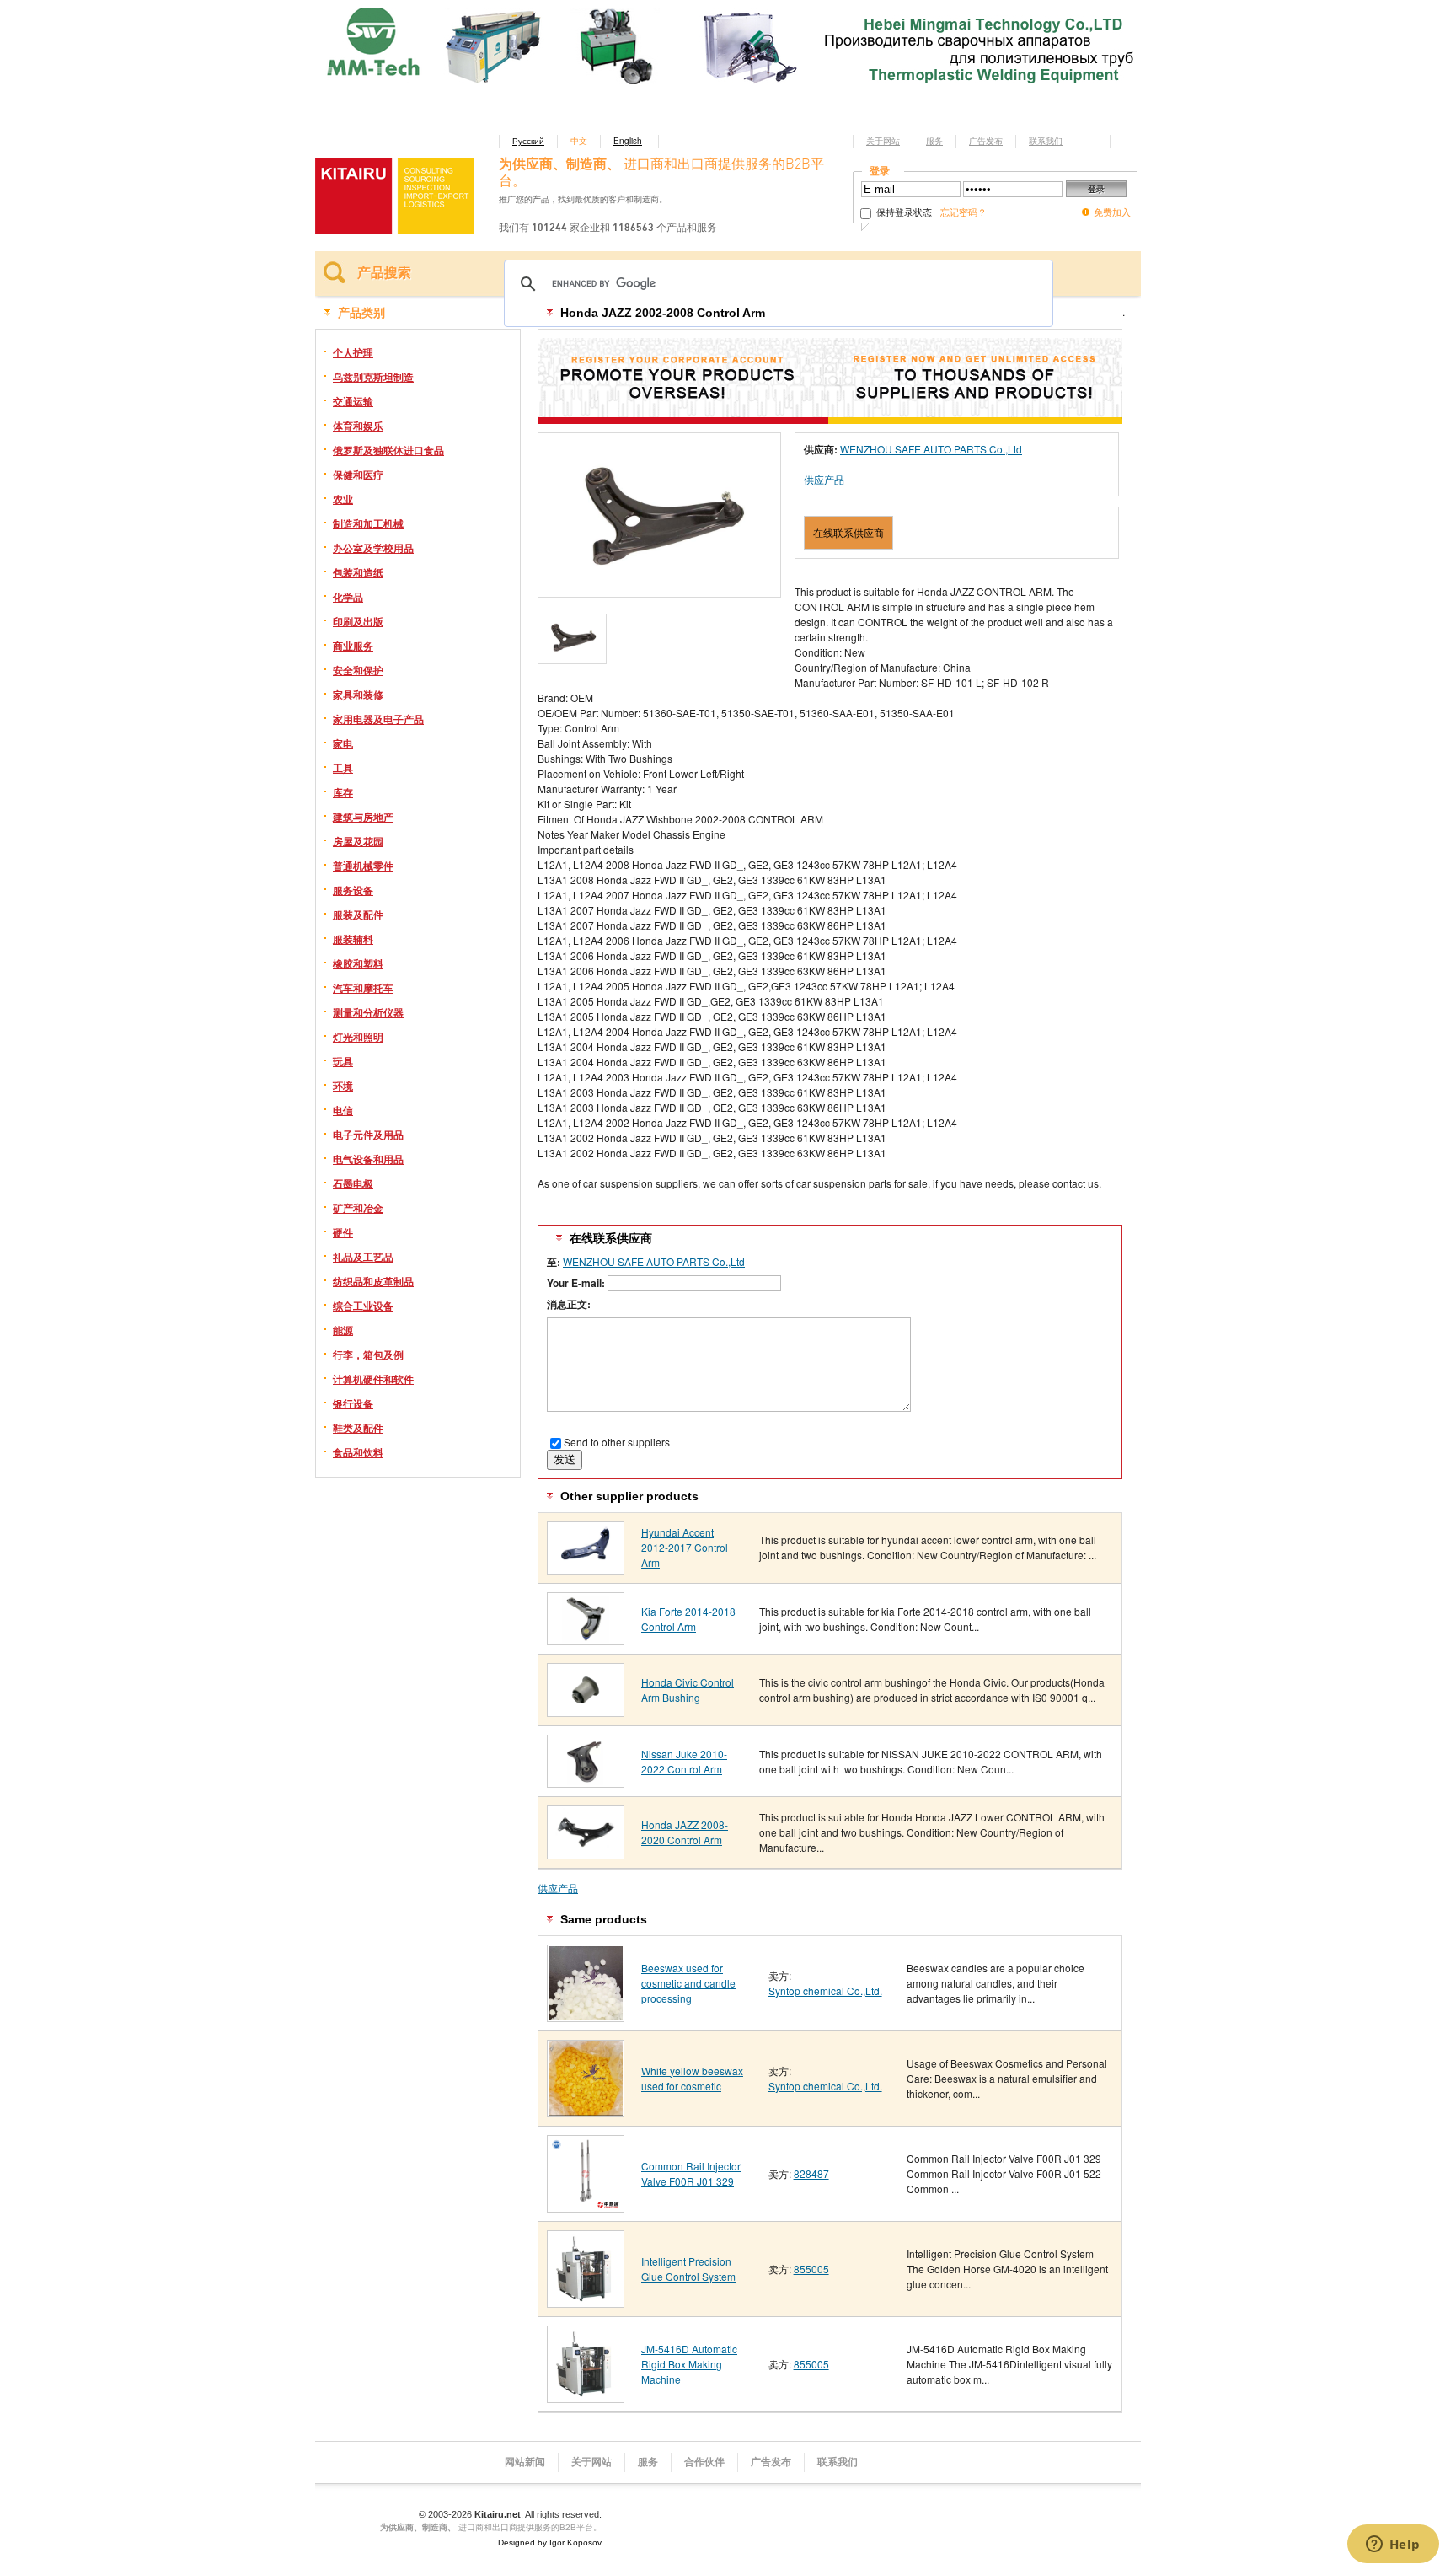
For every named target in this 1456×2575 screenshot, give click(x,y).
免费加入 (1112, 212)
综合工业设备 (363, 1306)
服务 (934, 141)
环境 (343, 1086)
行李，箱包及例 (368, 1355)
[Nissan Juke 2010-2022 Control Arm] (586, 1781)
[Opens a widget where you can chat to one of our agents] (1393, 2545)
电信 (343, 1110)
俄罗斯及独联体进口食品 (388, 450)
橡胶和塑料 (358, 963)
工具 (343, 768)
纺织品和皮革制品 (373, 1281)
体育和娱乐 (358, 426)
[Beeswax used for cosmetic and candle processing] (586, 2016)
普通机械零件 (363, 866)
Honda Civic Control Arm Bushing (688, 1690)
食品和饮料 (358, 1452)
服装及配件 (358, 915)
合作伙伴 (704, 2462)
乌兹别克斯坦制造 (373, 377)
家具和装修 (358, 695)
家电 (343, 743)
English (628, 141)
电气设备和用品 (368, 1159)
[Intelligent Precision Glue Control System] (586, 2301)
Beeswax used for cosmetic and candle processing (688, 1983)
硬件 (343, 1232)
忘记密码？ (964, 212)
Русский (528, 141)
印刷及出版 (358, 621)
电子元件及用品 (368, 1135)
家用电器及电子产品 (378, 719)
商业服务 (353, 646)
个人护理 (353, 352)
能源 (343, 1330)
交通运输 (353, 401)
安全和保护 (358, 670)
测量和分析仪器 (368, 1012)
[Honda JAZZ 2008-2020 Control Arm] (586, 1853)
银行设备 (353, 1403)
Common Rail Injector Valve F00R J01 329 (691, 2173)
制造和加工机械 (368, 523)
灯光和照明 (358, 1037)
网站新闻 (525, 2462)
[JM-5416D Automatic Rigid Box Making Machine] (586, 2397)
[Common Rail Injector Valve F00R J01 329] (586, 2206)
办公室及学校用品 (373, 548)
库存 (343, 792)
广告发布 (986, 141)
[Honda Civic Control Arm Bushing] (586, 1711)
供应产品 (824, 479)
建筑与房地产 (363, 817)
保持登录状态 (903, 212)
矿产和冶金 (358, 1208)
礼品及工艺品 (363, 1257)
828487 (811, 2173)
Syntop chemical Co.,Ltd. (825, 1990)
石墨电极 (353, 1183)
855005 (811, 2269)
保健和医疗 (358, 475)
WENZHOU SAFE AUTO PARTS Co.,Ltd (931, 449)
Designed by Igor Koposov (550, 2543)
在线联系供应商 (848, 532)
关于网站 (883, 141)
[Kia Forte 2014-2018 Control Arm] (586, 1639)
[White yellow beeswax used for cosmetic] (586, 2111)
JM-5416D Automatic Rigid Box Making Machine (689, 2364)
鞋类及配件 (358, 1428)
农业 (343, 499)
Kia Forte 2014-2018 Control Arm (688, 1619)
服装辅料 (353, 939)
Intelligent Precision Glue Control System (688, 2269)
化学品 (348, 597)
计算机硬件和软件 (373, 1379)
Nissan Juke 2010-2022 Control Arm (684, 1761)
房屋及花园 (358, 841)
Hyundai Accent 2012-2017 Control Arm (685, 1547)
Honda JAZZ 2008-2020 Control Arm (685, 1832)
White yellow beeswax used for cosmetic (692, 2078)
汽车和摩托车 (363, 988)
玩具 (343, 1061)
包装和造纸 (358, 572)
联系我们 (1046, 141)
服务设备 (353, 890)
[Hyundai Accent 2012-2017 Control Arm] (586, 1568)
